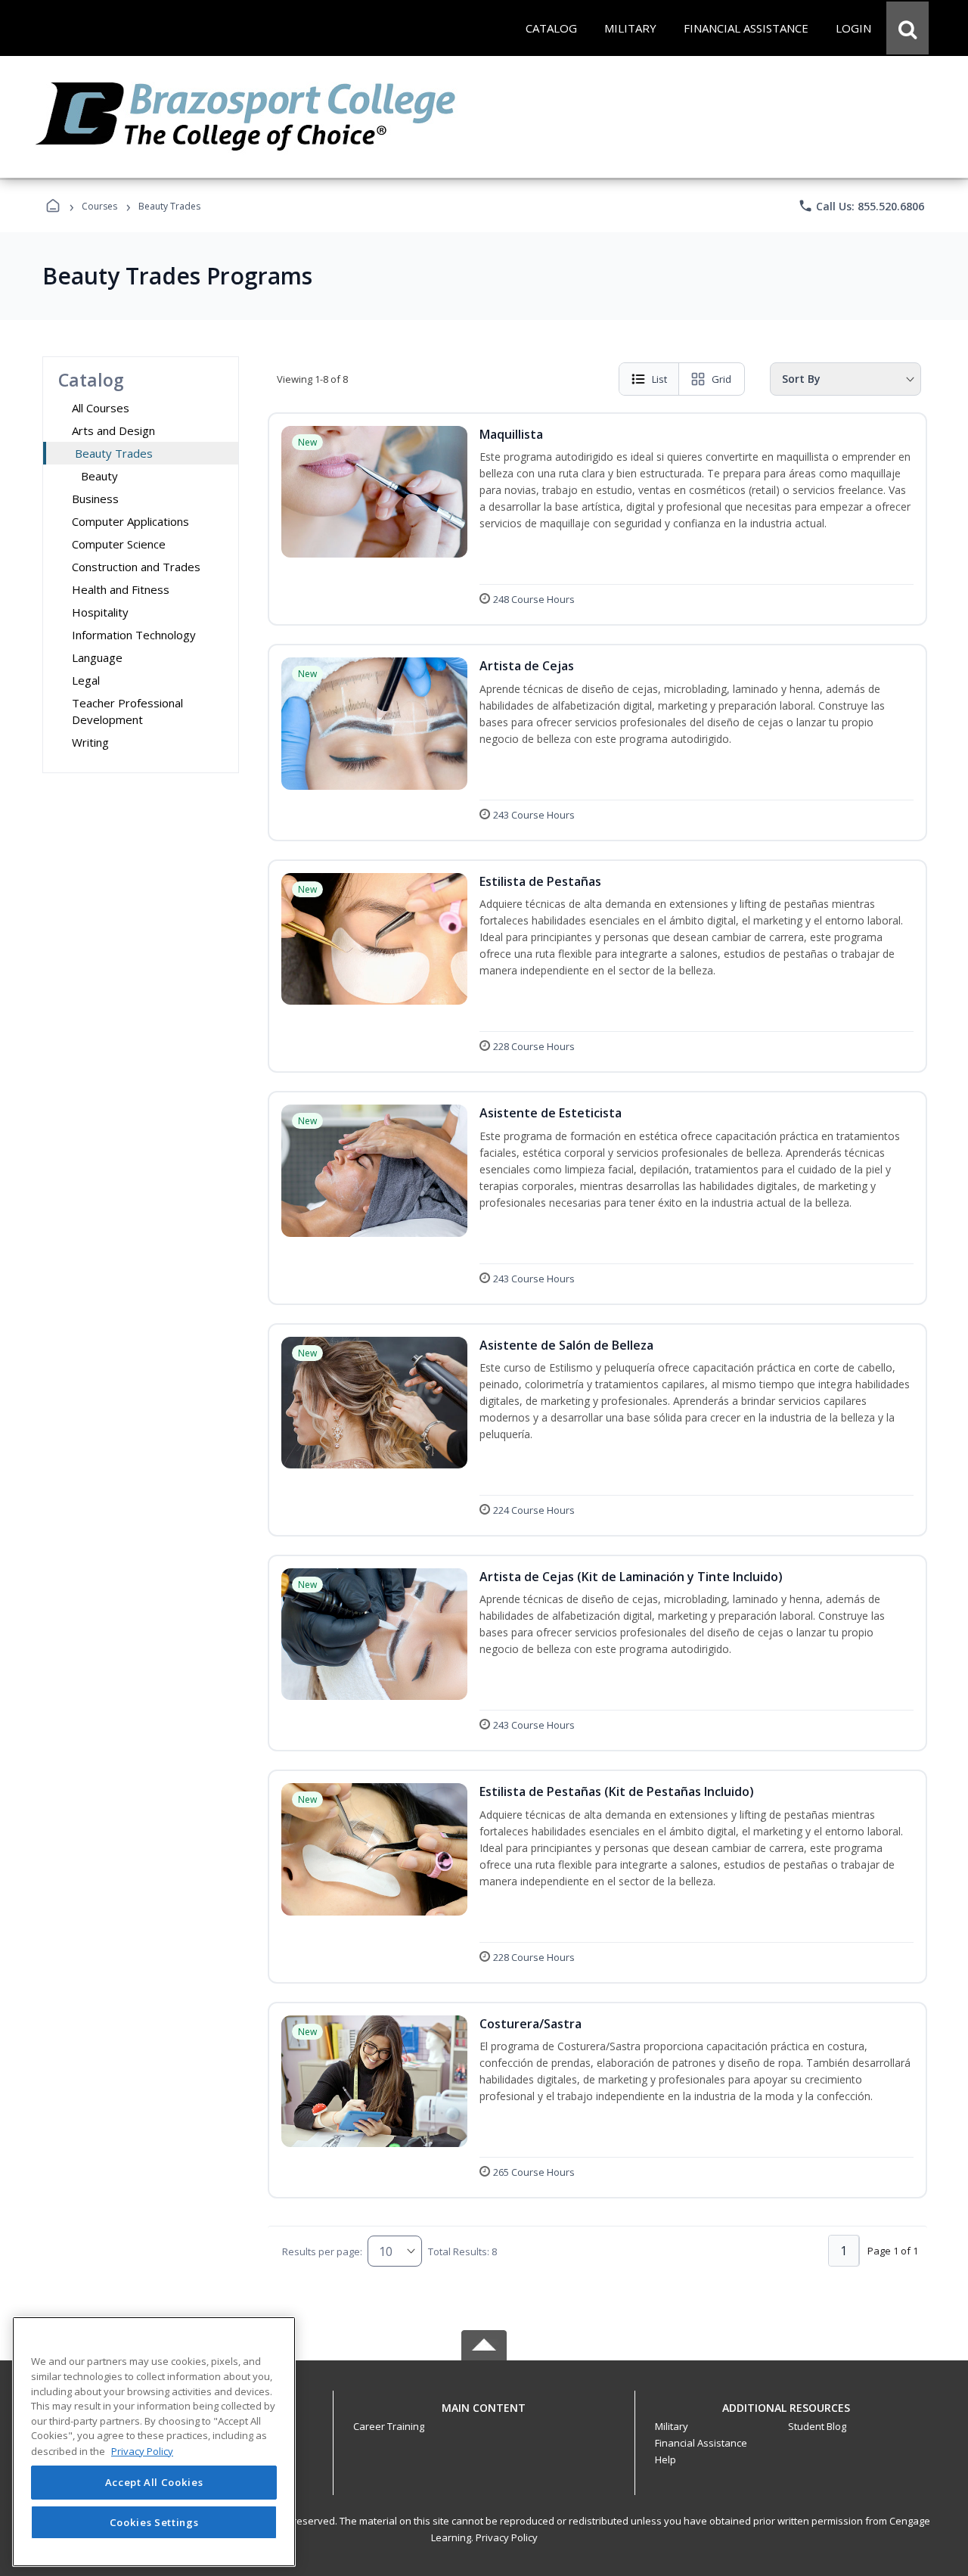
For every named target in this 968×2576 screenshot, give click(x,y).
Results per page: (322, 2251)
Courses (99, 206)
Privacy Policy (507, 2537)
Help (665, 2459)
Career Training (389, 2426)
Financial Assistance (701, 2443)
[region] (154, 2442)
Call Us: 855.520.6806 (861, 206)
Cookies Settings (154, 2522)
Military (672, 2426)
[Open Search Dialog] (907, 28)
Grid (721, 379)
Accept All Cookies (154, 2483)
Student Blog (817, 2426)
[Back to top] (484, 2416)
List (659, 379)
